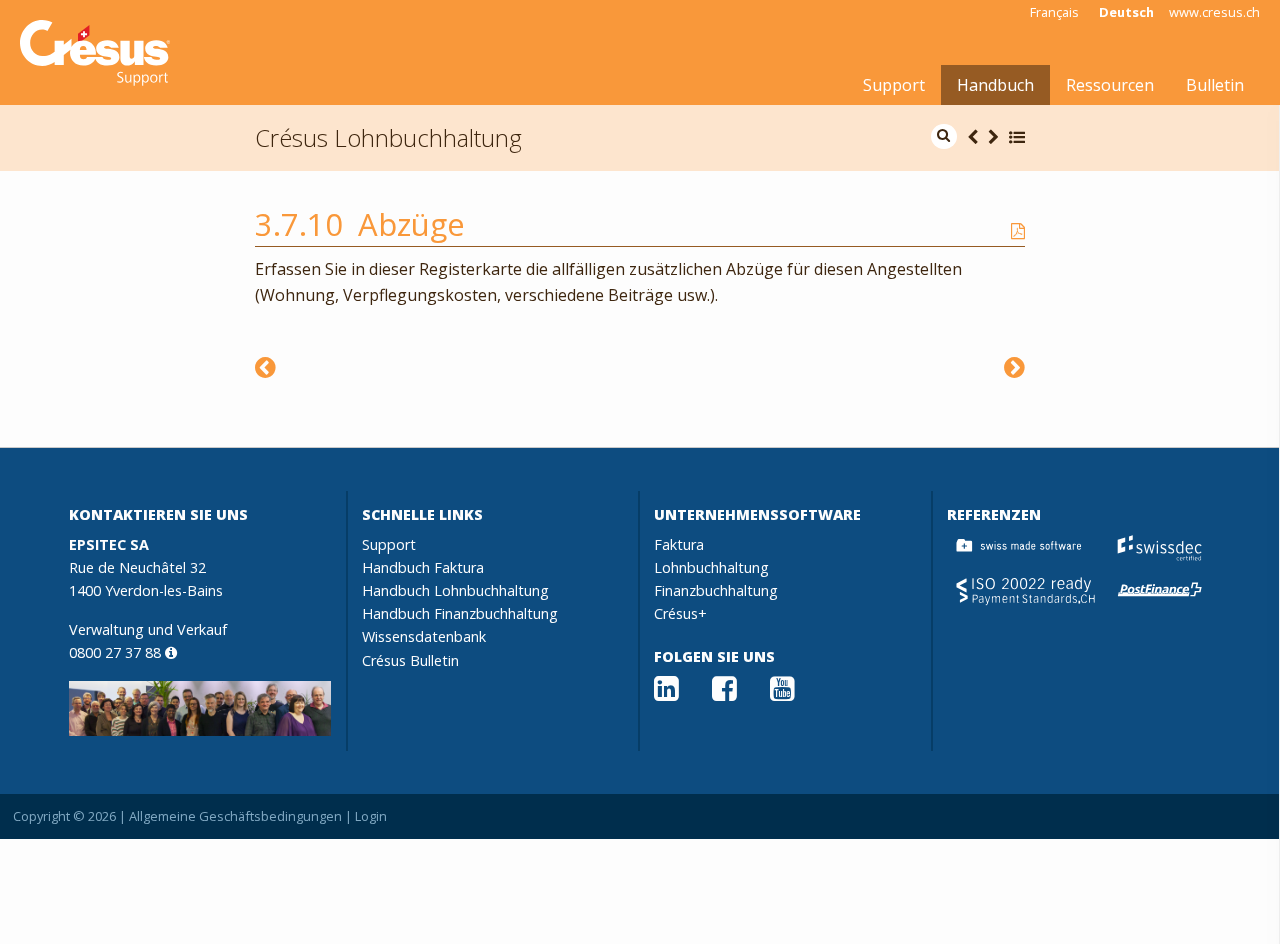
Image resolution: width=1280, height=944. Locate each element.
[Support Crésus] (95, 53)
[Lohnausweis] (1014, 366)
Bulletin (1215, 85)
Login (371, 816)
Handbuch (995, 85)
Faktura (679, 544)
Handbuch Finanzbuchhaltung (460, 613)
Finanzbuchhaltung (716, 590)
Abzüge (411, 224)
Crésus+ (680, 613)
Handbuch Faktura (423, 567)
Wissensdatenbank (424, 636)
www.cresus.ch (1214, 12)
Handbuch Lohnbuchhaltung (455, 590)
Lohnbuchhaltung (711, 567)
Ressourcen (1110, 85)
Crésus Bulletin (410, 660)
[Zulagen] (265, 366)
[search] (944, 136)
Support (894, 85)
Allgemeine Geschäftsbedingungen (235, 816)
